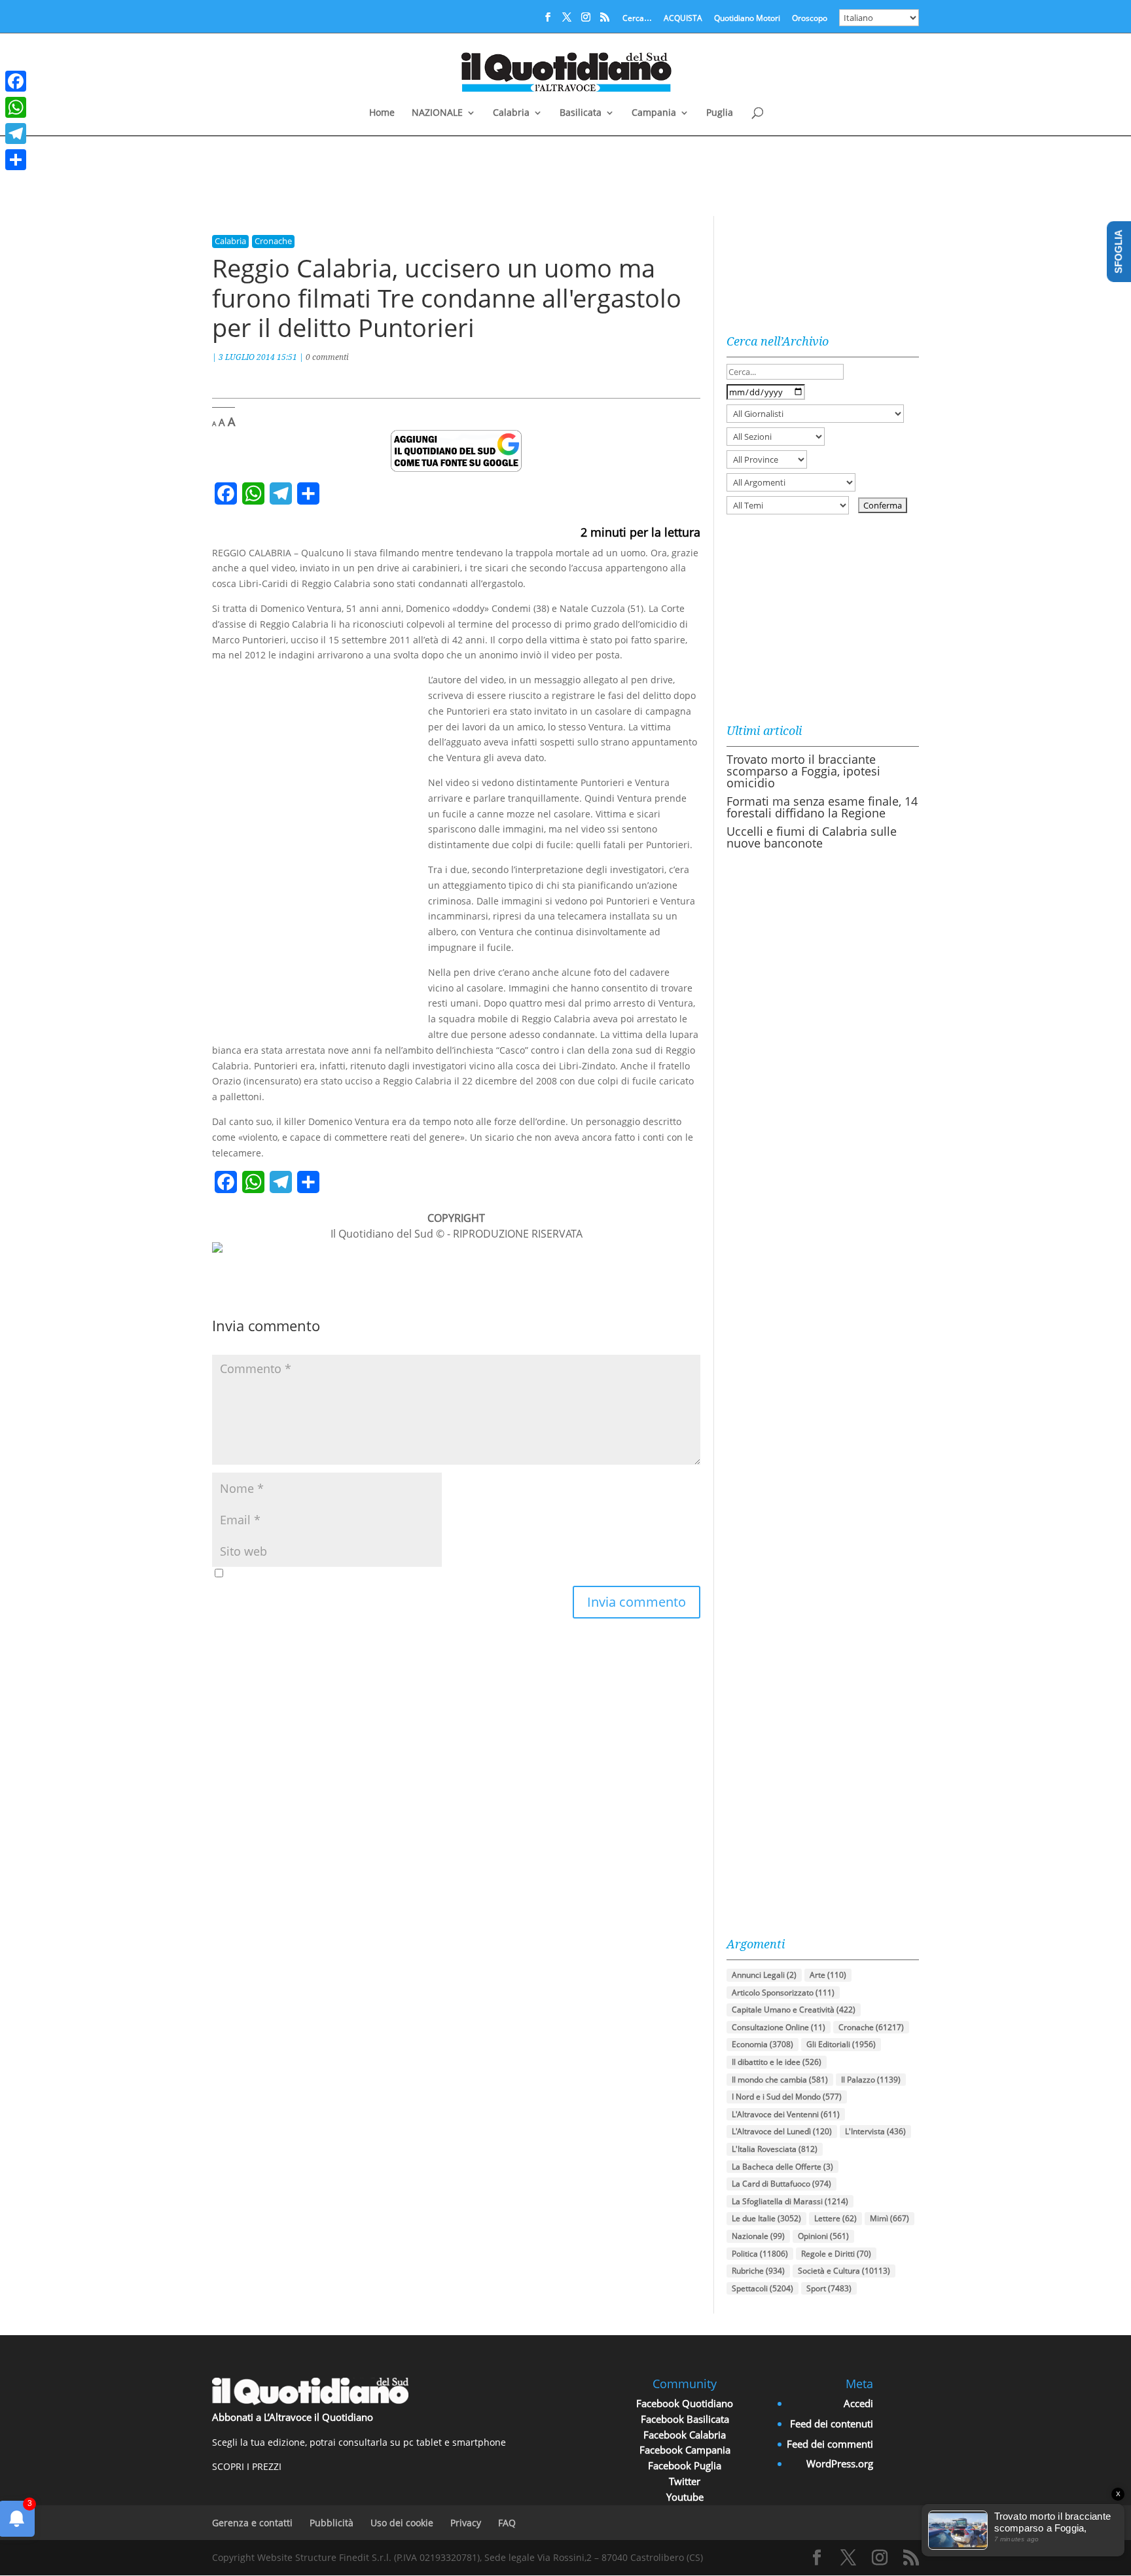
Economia (763, 2044)
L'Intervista (875, 2131)
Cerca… (637, 19)
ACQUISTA (683, 19)
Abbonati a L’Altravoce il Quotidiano (293, 2417)
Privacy (466, 2523)
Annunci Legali (764, 1975)
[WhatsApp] (16, 107)
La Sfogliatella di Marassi (790, 2201)
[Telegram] (16, 134)
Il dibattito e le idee (777, 2062)
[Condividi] (16, 160)
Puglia (720, 113)
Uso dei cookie (402, 2523)
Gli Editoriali (841, 2044)
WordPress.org (840, 2463)
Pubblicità (332, 2523)
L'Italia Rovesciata (775, 2149)
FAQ (507, 2523)
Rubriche (758, 2271)
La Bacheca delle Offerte (782, 2167)
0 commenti (327, 357)
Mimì (889, 2218)
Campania (654, 113)
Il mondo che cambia (780, 2080)
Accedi (858, 2403)
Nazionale (758, 2236)
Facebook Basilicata (685, 2419)
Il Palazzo (871, 2080)
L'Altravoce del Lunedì (782, 2131)
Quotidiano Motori (747, 19)
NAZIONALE (437, 113)
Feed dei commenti (830, 2444)
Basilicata (581, 113)
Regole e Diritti (836, 2254)
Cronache (273, 241)
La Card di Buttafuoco (781, 2184)
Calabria (511, 113)
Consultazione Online (779, 2027)
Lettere (835, 2218)
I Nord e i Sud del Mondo (787, 2097)
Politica (760, 2254)
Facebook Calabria (685, 2435)
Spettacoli (763, 2288)
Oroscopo (810, 19)
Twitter (685, 2481)
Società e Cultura (844, 2271)
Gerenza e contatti (252, 2523)
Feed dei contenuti (832, 2424)
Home (382, 113)
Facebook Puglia (685, 2465)
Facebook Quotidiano (685, 2403)
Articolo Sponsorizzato (783, 1993)
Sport (829, 2288)
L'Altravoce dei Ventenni (786, 2114)
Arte (828, 1975)
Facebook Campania (685, 2450)
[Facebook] (16, 81)
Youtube (685, 2497)
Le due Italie (766, 2218)
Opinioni (823, 2236)
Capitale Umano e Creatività (794, 2010)
